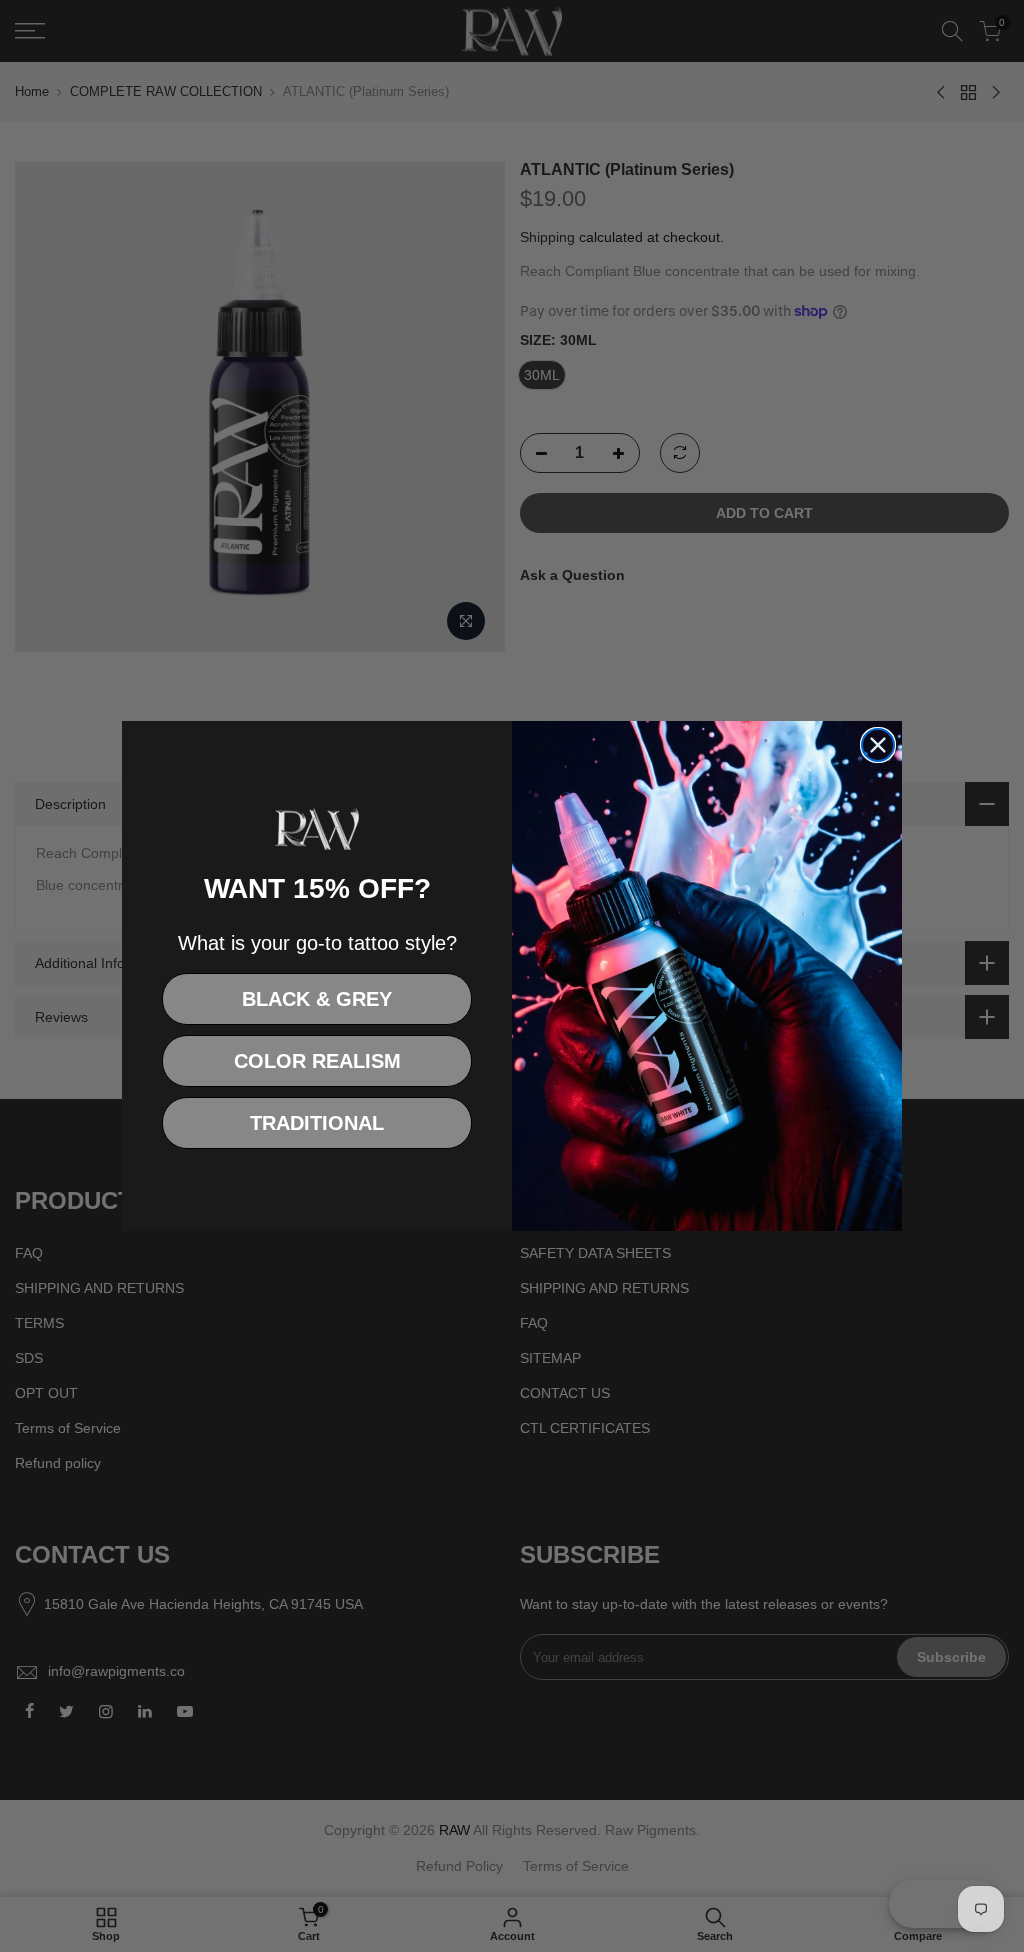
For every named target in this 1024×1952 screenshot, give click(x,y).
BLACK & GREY (317, 999)
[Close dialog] (878, 745)
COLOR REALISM (317, 1061)
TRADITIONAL (317, 1123)
